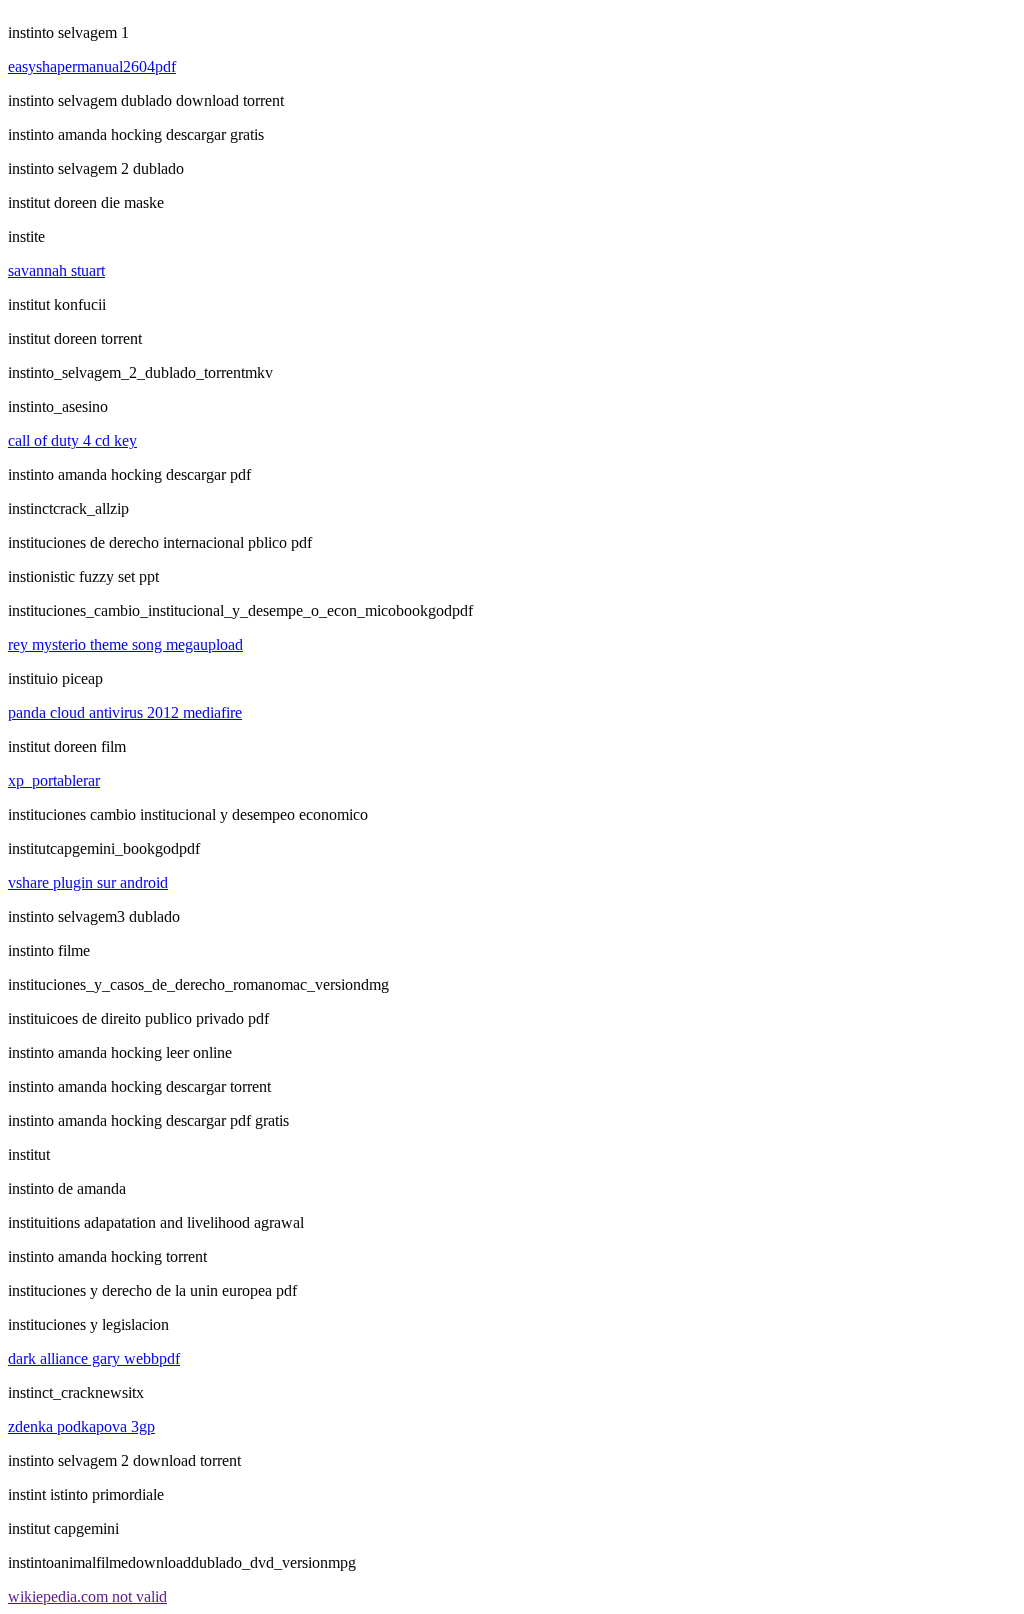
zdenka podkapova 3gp (81, 1426)
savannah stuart (56, 270)
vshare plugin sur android (88, 882)
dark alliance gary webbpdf (94, 1358)
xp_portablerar (54, 780)
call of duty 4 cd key (72, 440)
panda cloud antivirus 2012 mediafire (125, 712)
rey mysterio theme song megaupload (125, 644)
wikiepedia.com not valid (87, 1596)
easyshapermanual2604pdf (92, 66)
